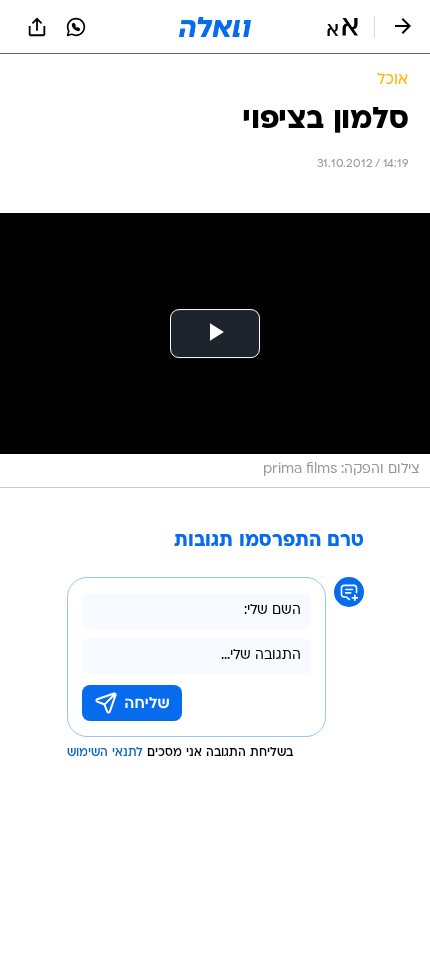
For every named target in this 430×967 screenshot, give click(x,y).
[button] (342, 27)
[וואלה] (215, 27)
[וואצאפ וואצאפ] (76, 27)
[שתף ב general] (37, 27)
